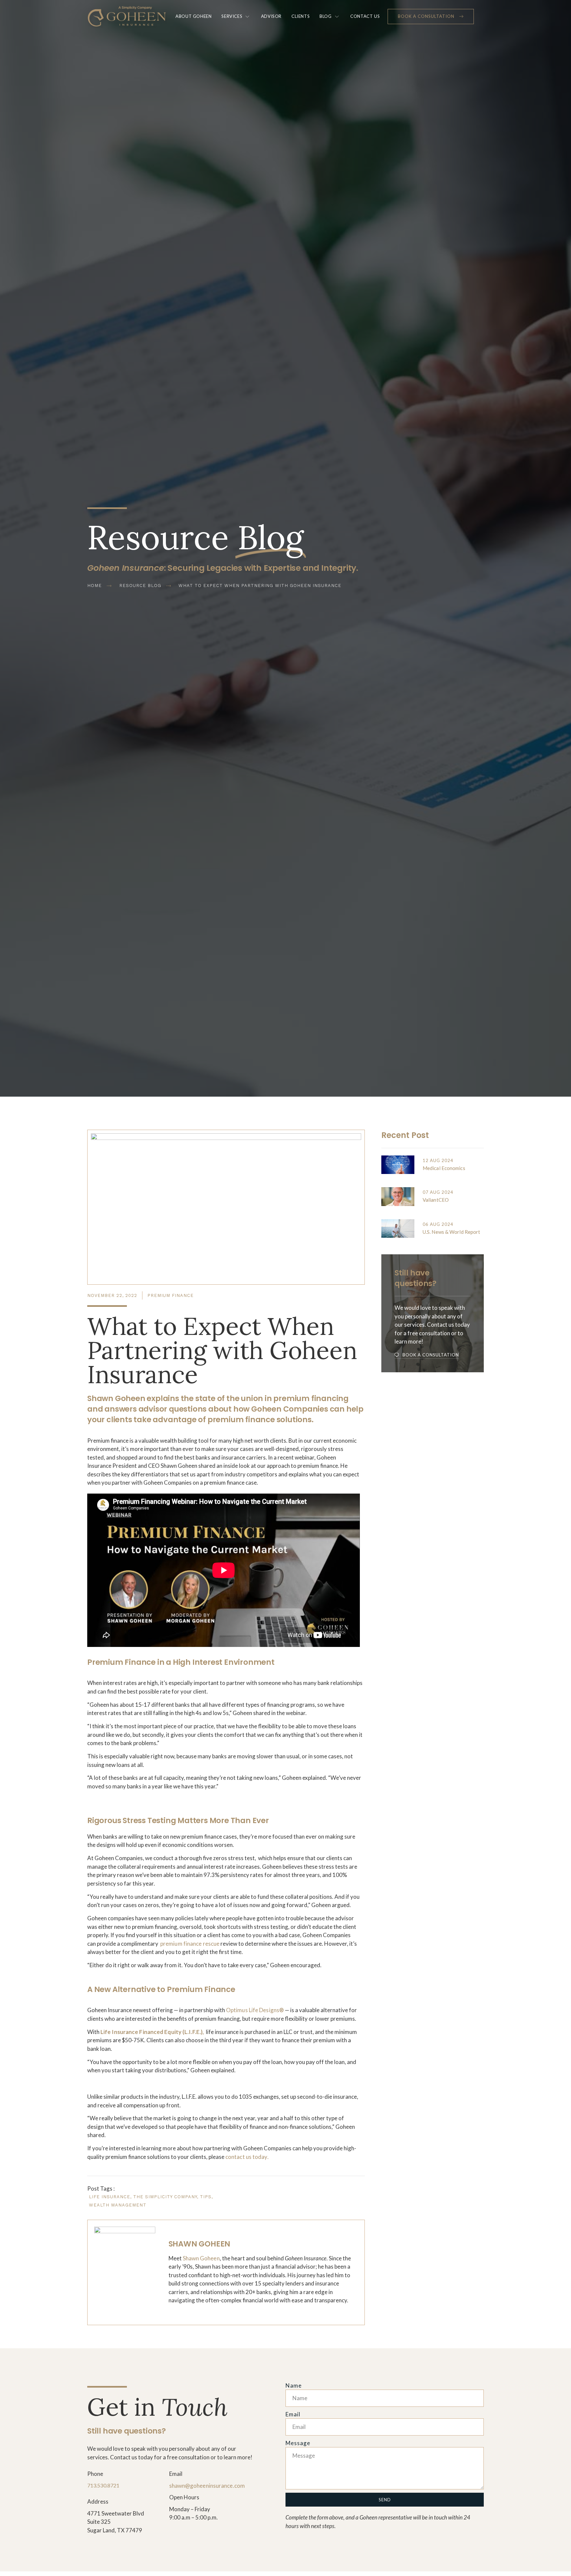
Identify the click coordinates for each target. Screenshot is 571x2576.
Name (294, 2385)
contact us (365, 16)
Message (298, 2443)
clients (301, 16)
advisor (271, 16)
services (232, 16)
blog (325, 16)
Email (293, 2414)
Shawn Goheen (201, 2258)
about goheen (193, 16)
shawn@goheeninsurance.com (207, 2486)
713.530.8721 (103, 2485)
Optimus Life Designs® (255, 2010)
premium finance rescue (190, 1944)
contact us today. (247, 2157)
